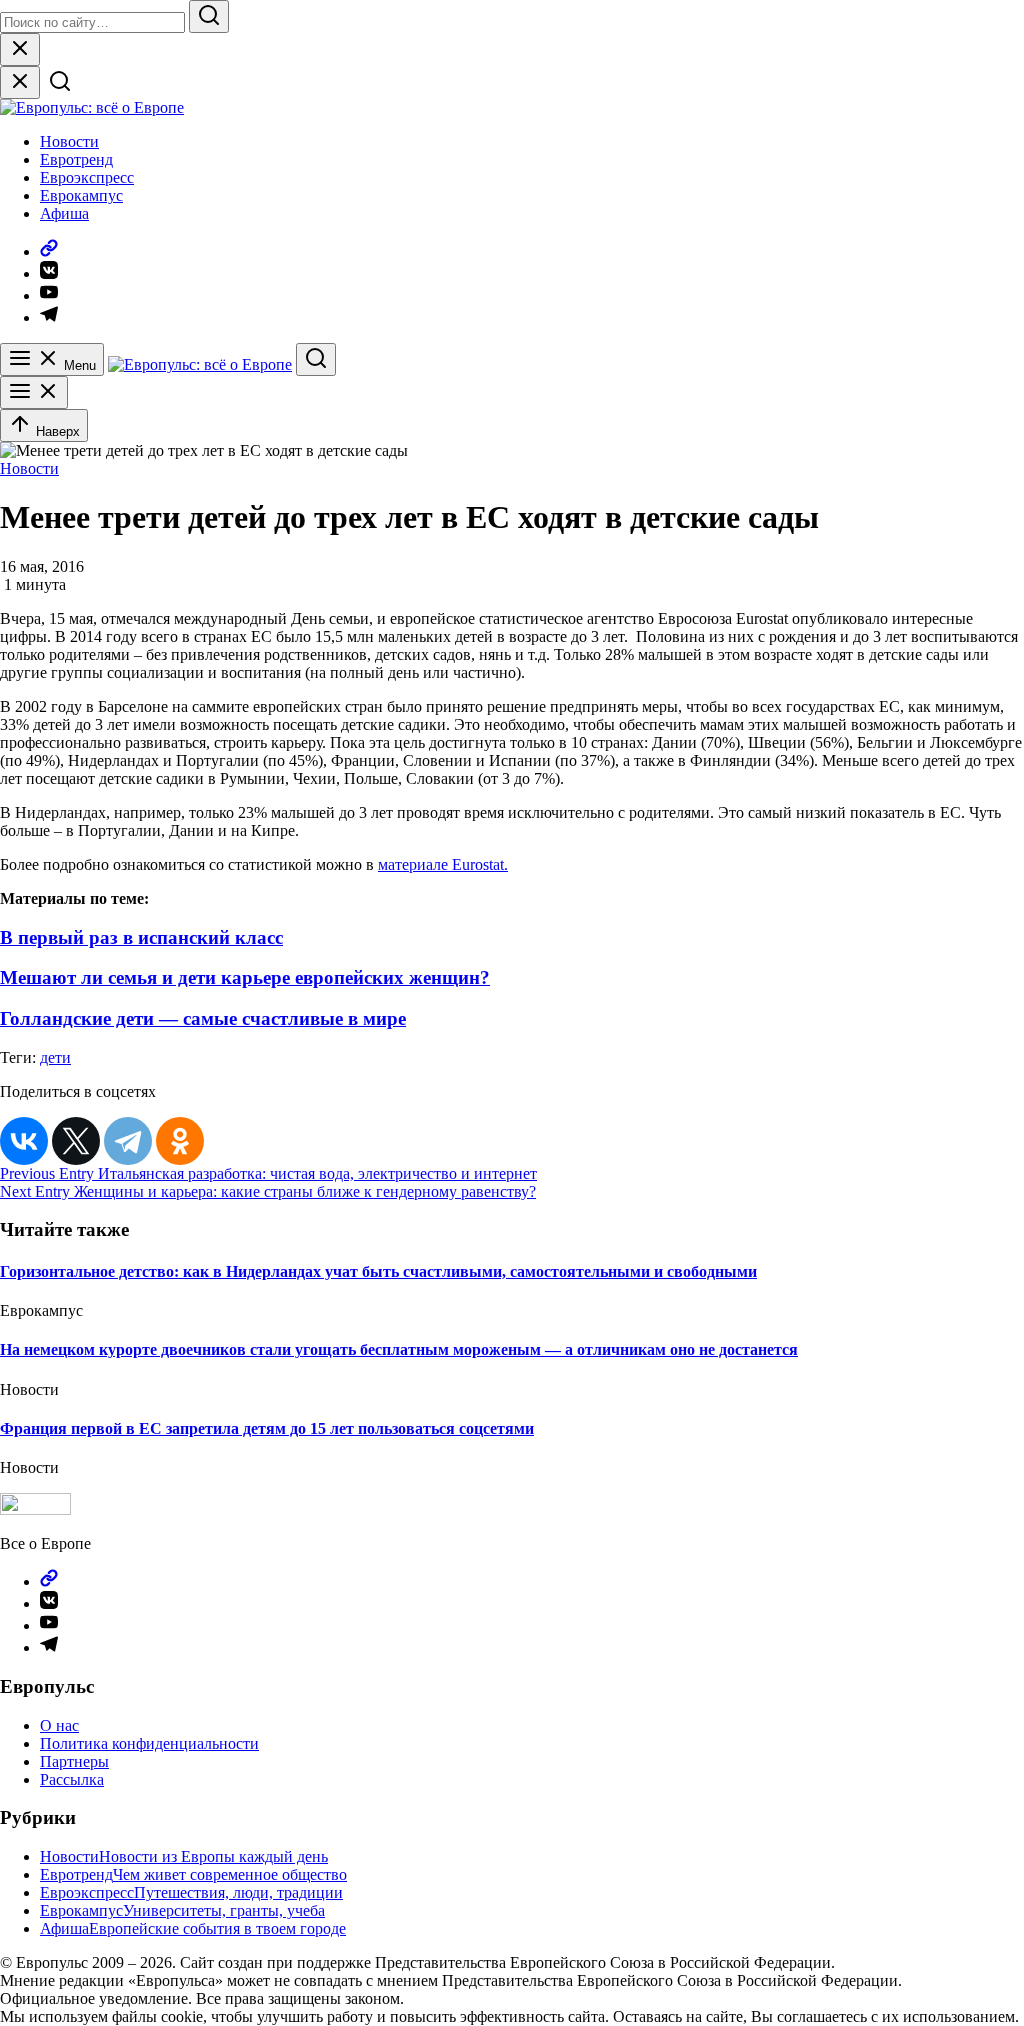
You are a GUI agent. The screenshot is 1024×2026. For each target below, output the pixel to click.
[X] (76, 1141)
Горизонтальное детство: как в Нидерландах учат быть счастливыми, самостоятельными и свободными (378, 1271)
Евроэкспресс (87, 177)
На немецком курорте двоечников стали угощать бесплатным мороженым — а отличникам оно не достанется (399, 1349)
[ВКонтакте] (24, 1141)
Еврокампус (81, 195)
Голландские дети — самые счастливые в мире (203, 1018)
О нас (59, 1725)
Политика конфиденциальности (149, 1743)
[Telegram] (128, 1141)
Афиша (64, 213)
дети (55, 1057)
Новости (69, 141)
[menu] (34, 392)
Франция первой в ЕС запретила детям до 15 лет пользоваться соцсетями (267, 1428)
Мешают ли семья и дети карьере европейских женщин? (245, 977)
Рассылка (72, 1779)
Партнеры (74, 1761)
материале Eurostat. (443, 864)
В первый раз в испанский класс (141, 937)
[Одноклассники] (180, 1141)
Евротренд (76, 159)
